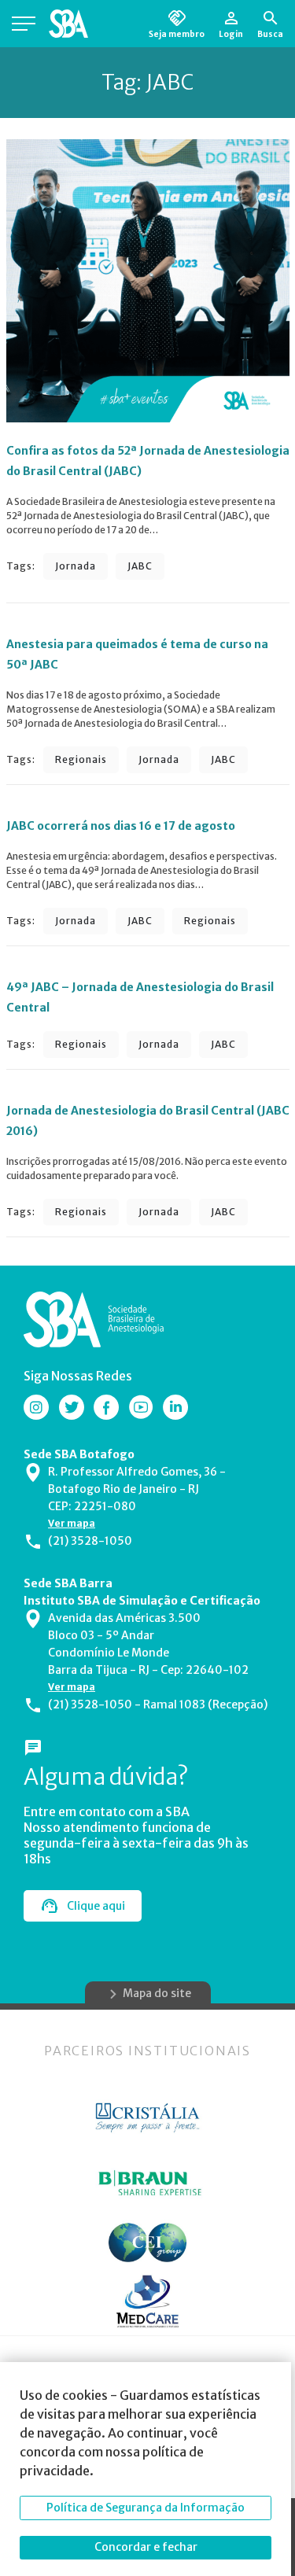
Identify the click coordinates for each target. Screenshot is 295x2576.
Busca (270, 34)
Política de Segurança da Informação (146, 2508)
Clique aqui (96, 1906)
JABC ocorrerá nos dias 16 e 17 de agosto (121, 826)
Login (231, 34)
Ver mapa (72, 1523)
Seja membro (177, 34)
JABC (140, 566)
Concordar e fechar (146, 2547)
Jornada (76, 566)
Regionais (81, 759)
